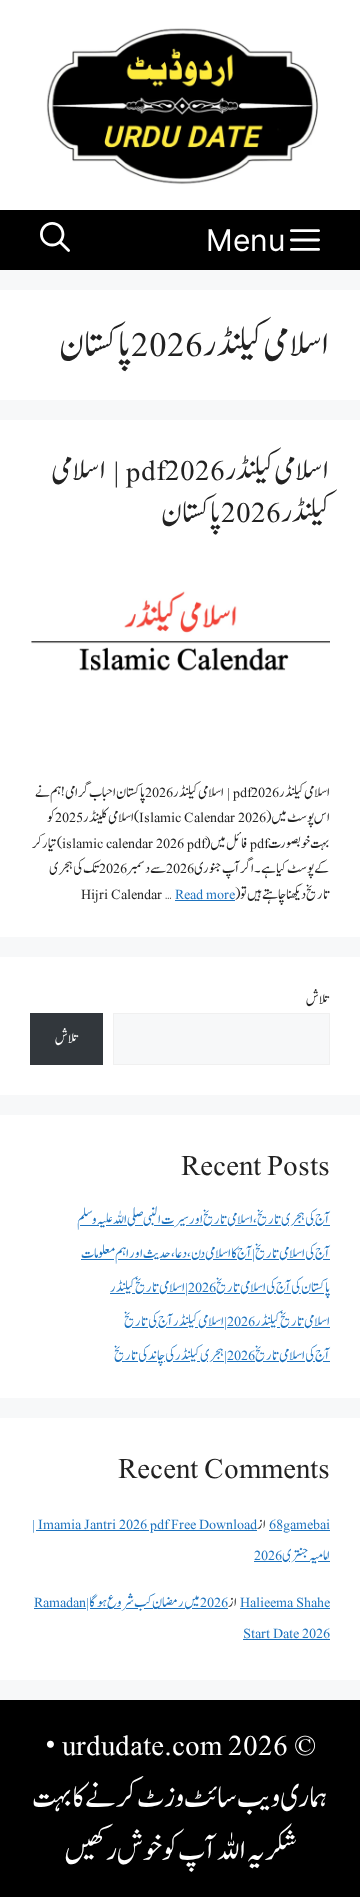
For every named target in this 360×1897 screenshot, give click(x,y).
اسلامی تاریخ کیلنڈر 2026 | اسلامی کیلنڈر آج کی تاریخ (227, 1321)
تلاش (318, 999)
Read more (205, 894)
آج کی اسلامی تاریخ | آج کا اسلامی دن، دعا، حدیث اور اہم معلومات (205, 1253)
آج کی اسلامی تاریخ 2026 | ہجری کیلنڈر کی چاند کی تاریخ (222, 1355)
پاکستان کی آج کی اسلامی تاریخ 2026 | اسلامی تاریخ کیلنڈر (220, 1287)
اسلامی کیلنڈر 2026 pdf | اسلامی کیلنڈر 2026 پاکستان (190, 491)
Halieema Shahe (285, 1602)
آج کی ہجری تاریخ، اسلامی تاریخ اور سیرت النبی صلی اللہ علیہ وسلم (203, 1219)
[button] (55, 240)
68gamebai (299, 1524)
